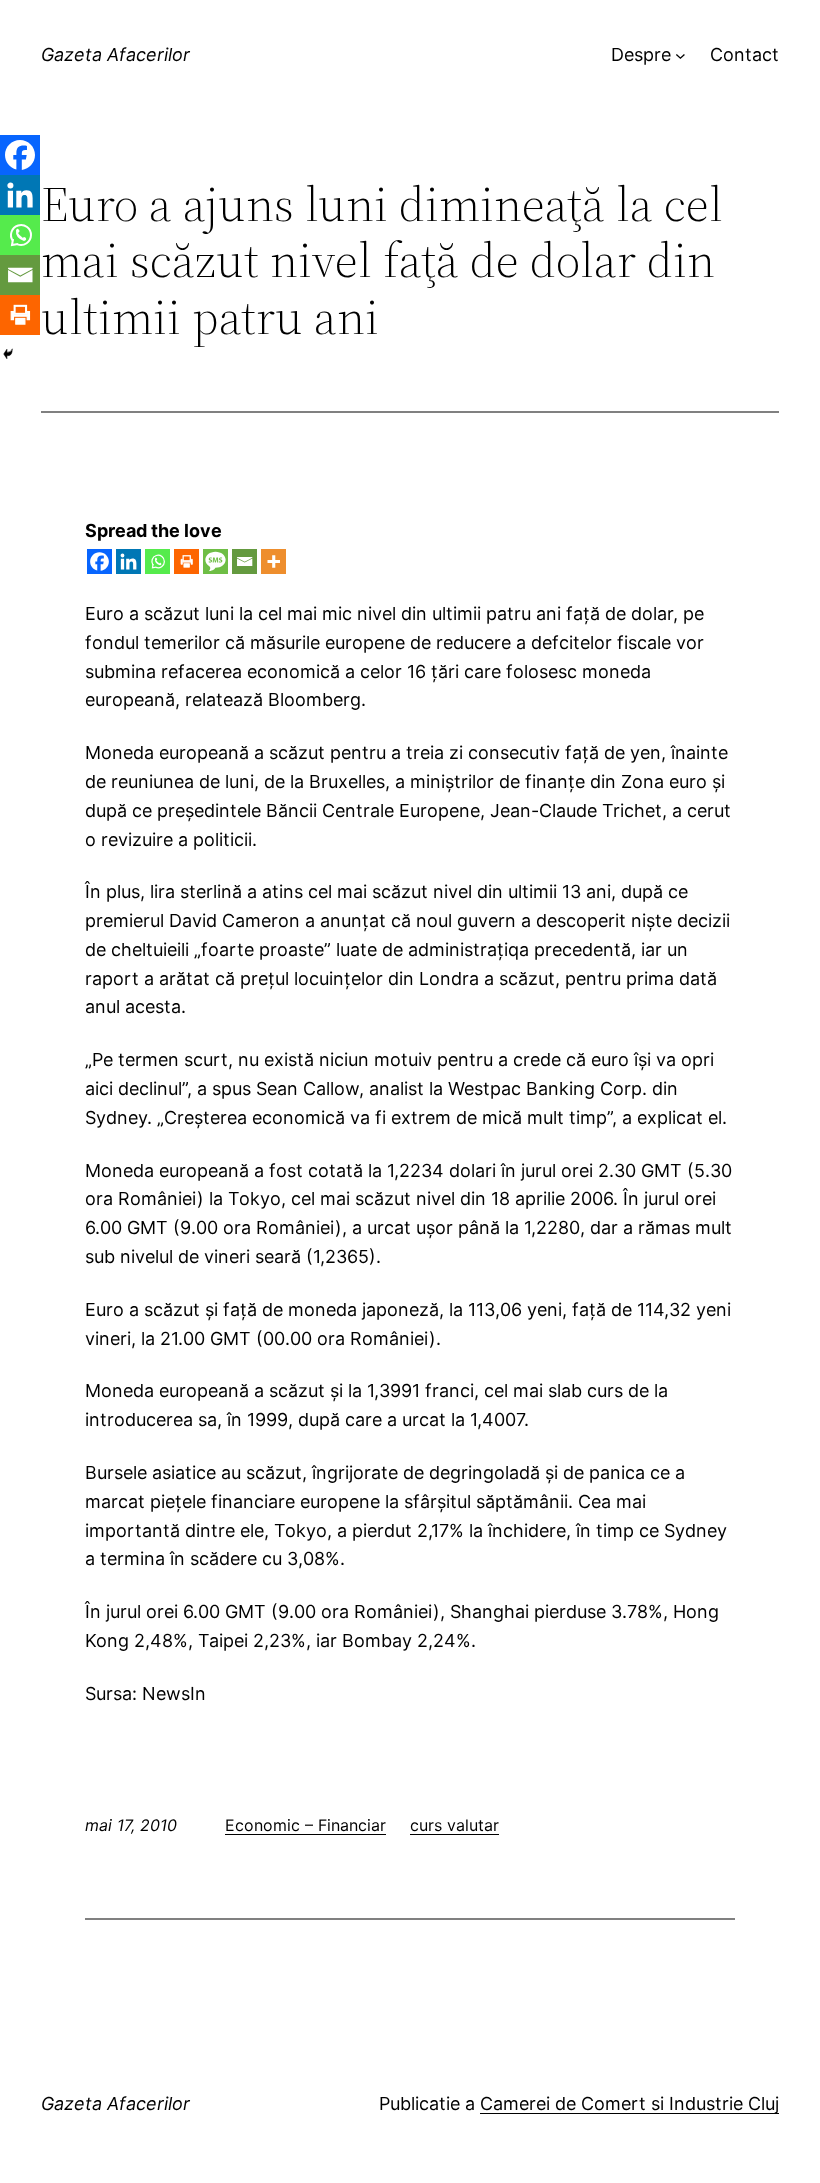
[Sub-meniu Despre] (680, 55)
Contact (744, 54)
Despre (641, 54)
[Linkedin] (128, 561)
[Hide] (8, 354)
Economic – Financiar (305, 1825)
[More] (273, 561)
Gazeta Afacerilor (115, 54)
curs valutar (454, 1825)
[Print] (186, 561)
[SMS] (215, 561)
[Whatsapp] (157, 561)
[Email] (244, 561)
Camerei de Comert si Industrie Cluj (629, 2103)
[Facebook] (99, 561)
